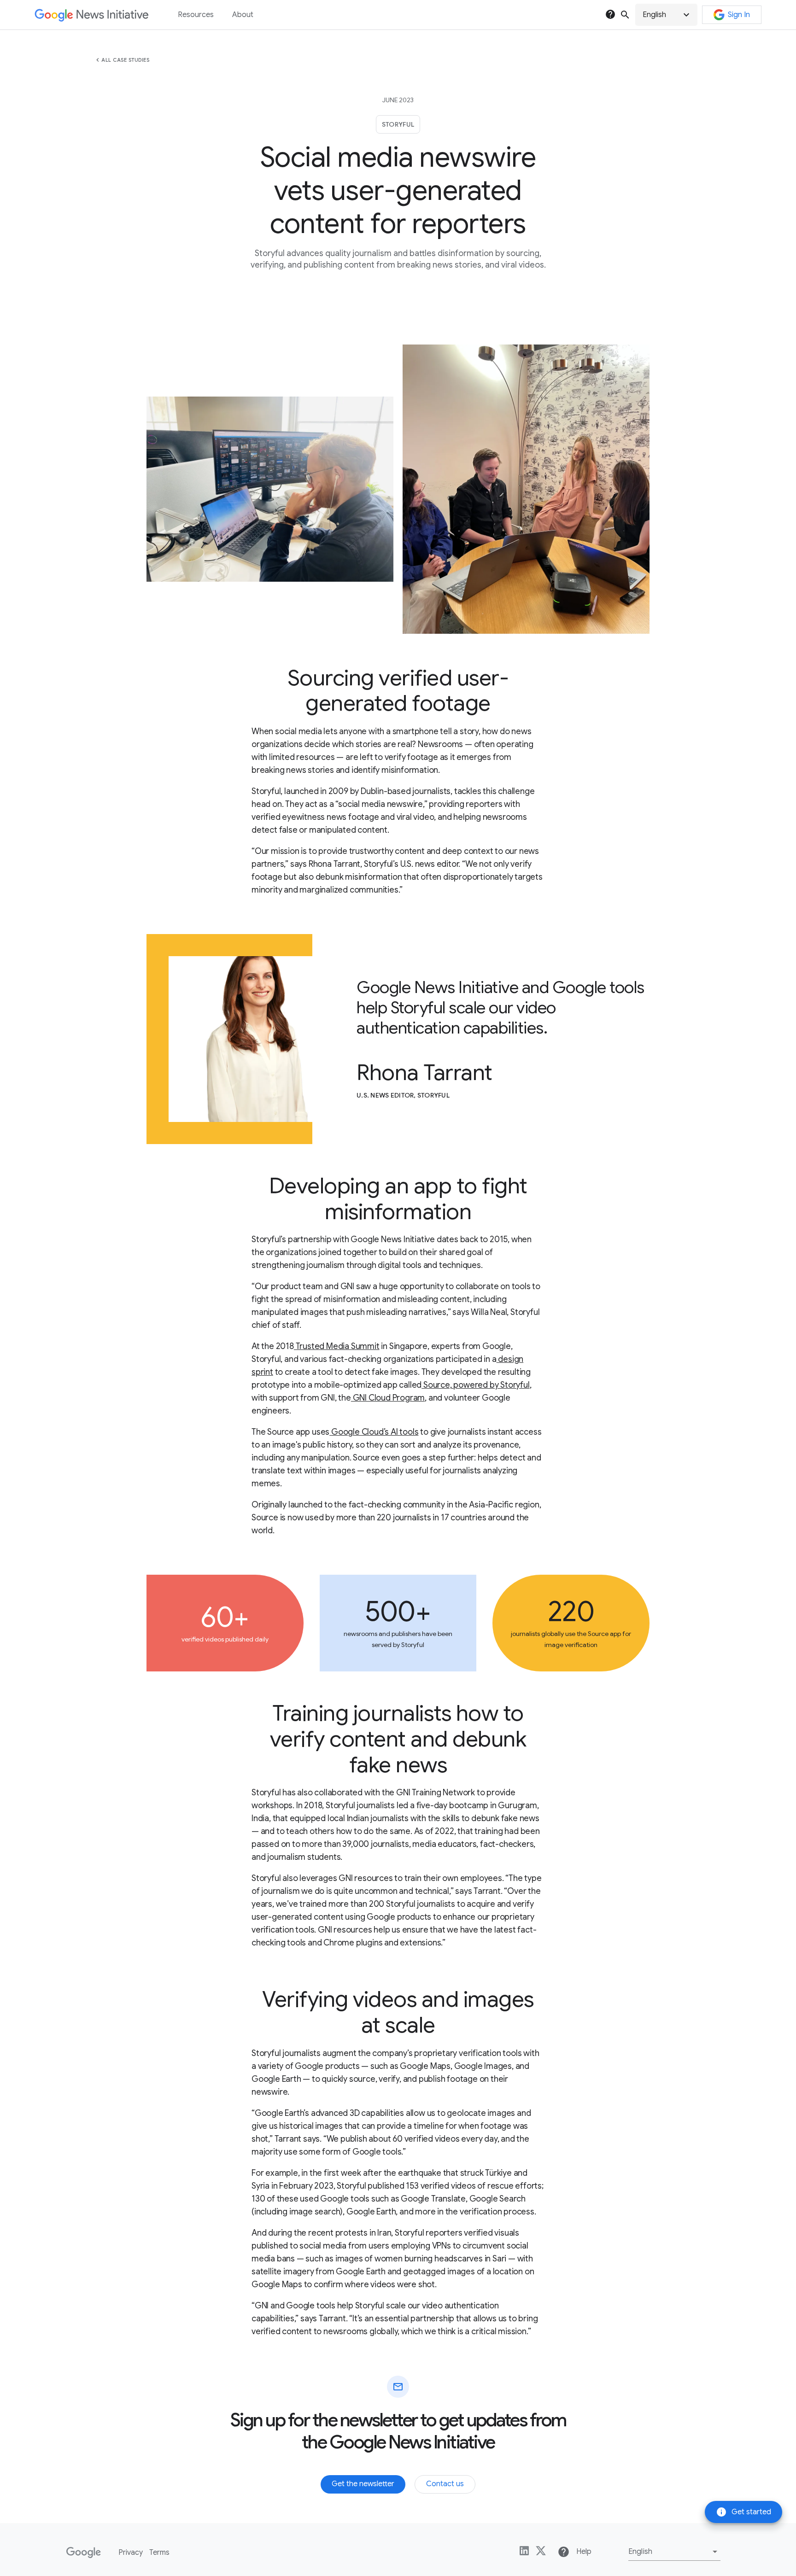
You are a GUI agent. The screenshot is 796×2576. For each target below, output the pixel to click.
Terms (159, 2553)
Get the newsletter (363, 2484)
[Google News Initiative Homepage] (91, 15)
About (243, 15)
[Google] (84, 2553)
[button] (666, 15)
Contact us (445, 2484)
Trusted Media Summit (337, 1346)
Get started (743, 2512)
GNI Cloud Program (388, 1398)
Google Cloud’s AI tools (374, 1432)
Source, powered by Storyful (475, 1385)
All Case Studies (125, 60)
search (625, 15)
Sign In (739, 15)
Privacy (131, 2553)
